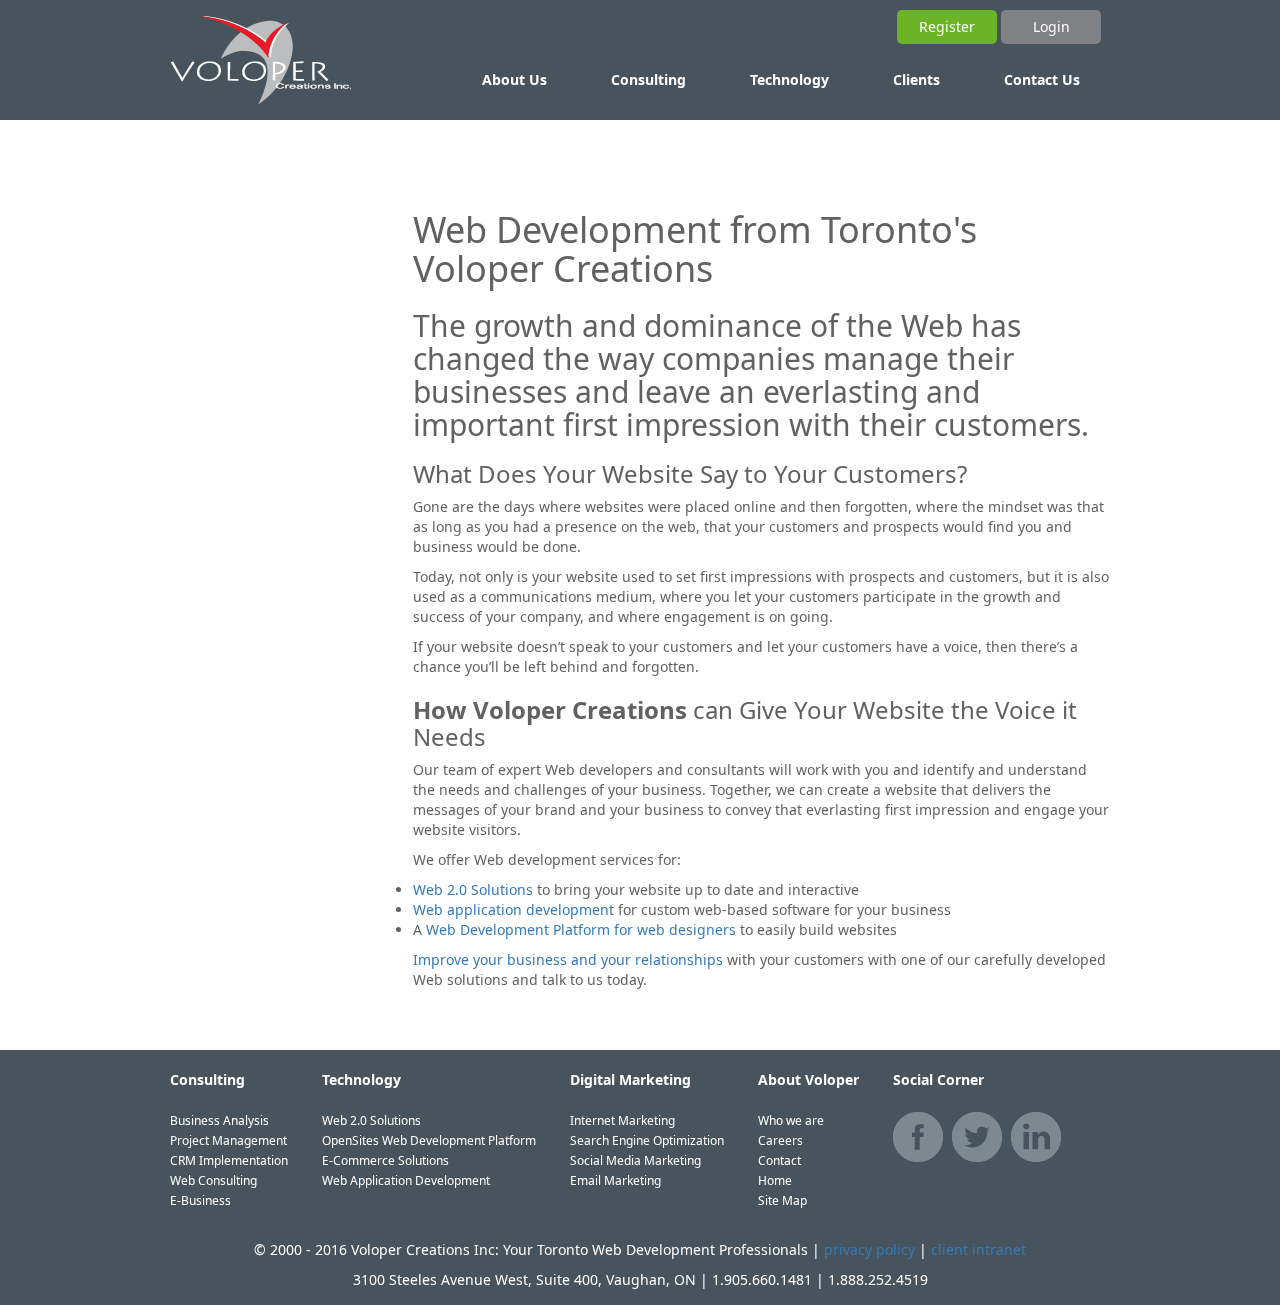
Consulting (648, 79)
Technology (789, 79)
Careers (780, 1140)
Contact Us (1042, 79)
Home (775, 1180)
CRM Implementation (229, 1160)
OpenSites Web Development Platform (429, 1140)
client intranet (978, 1249)
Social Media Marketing (635, 1160)
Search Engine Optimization (647, 1140)
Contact (779, 1160)
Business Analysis (219, 1120)
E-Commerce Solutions (385, 1160)
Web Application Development (406, 1180)
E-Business (200, 1200)
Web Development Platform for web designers (581, 929)
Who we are (791, 1120)
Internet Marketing (622, 1120)
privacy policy (869, 1249)
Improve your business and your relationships (568, 959)
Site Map (782, 1200)
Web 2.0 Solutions (473, 889)
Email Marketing (615, 1180)
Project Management (228, 1140)
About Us (514, 79)
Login (1051, 26)
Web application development (513, 909)
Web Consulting (213, 1180)
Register (947, 26)
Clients (916, 79)
